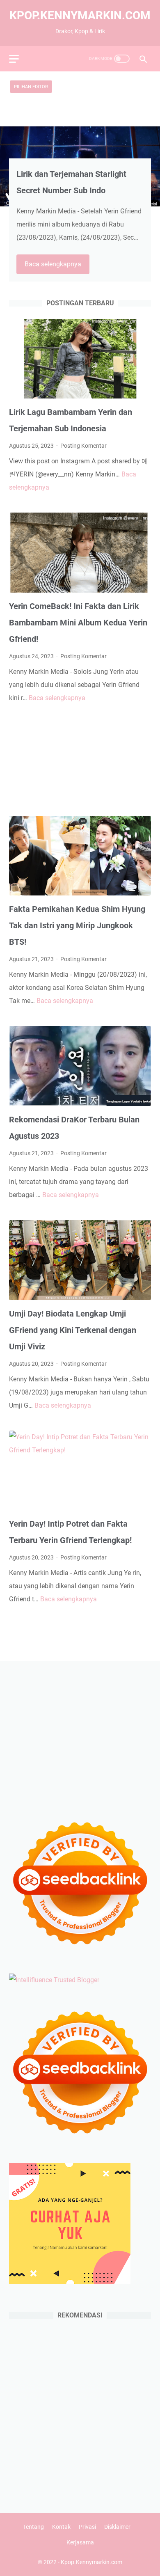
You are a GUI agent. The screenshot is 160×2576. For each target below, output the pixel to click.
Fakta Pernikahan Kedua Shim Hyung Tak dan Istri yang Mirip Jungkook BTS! (77, 925)
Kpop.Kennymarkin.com (80, 15)
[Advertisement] (80, 760)
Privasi (87, 2527)
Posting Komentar (83, 446)
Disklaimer (117, 2527)
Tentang (33, 2527)
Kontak (61, 2527)
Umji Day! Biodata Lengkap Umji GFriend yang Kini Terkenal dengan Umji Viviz (73, 1330)
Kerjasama (80, 2542)
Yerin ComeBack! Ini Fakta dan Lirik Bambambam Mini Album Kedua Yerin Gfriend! (78, 623)
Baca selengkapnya (57, 266)
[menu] (19, 59)
